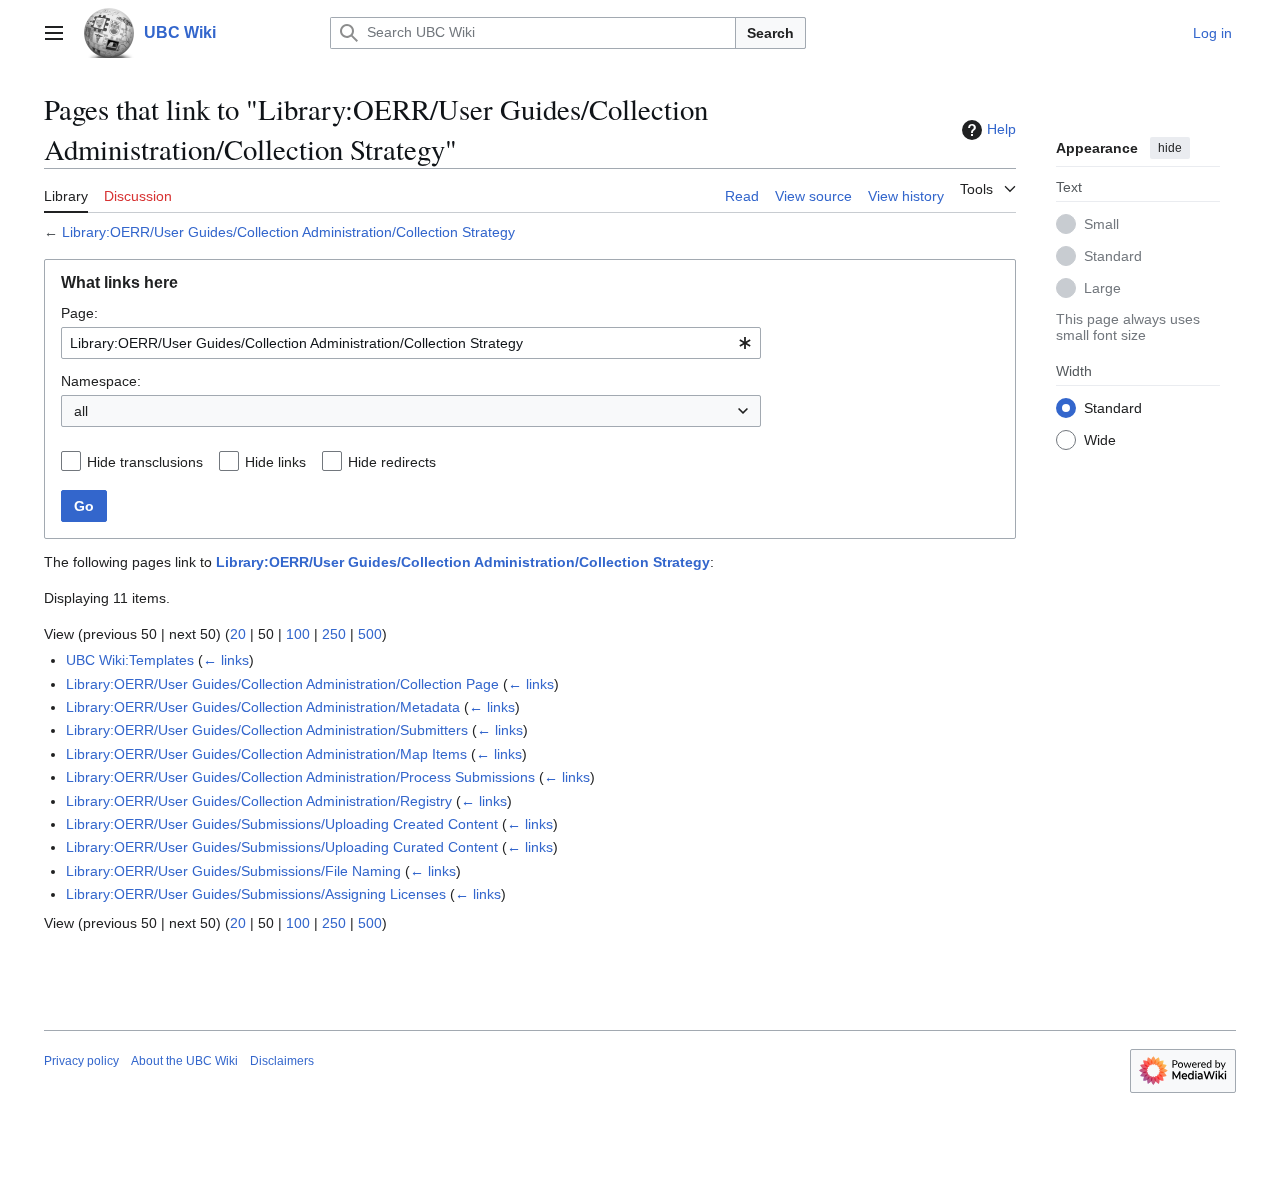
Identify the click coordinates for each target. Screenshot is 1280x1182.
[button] (54, 33)
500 (370, 634)
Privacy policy (81, 1061)
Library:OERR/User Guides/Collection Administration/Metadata (263, 707)
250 (334, 634)
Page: (79, 313)
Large (1102, 287)
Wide (1100, 439)
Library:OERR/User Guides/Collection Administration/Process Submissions (300, 777)
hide (1170, 148)
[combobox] (411, 343)
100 (298, 634)
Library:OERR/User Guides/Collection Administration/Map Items (266, 754)
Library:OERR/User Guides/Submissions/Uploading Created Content (282, 824)
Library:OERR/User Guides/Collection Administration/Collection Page (282, 684)
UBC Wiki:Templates (130, 660)
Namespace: (101, 381)
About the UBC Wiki (184, 1061)
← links (226, 660)
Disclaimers (282, 1061)
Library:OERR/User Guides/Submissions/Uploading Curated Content (282, 847)
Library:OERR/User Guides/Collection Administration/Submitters (267, 730)
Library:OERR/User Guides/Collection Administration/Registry (259, 801)
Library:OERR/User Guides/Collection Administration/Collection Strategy (288, 232)
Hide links (275, 462)
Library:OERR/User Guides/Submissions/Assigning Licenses (256, 894)
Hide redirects (392, 462)
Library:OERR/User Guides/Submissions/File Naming (233, 871)
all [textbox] (81, 411)
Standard (1113, 255)
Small (1101, 223)
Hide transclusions (145, 462)
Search (770, 33)
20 (238, 634)
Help (1001, 129)
